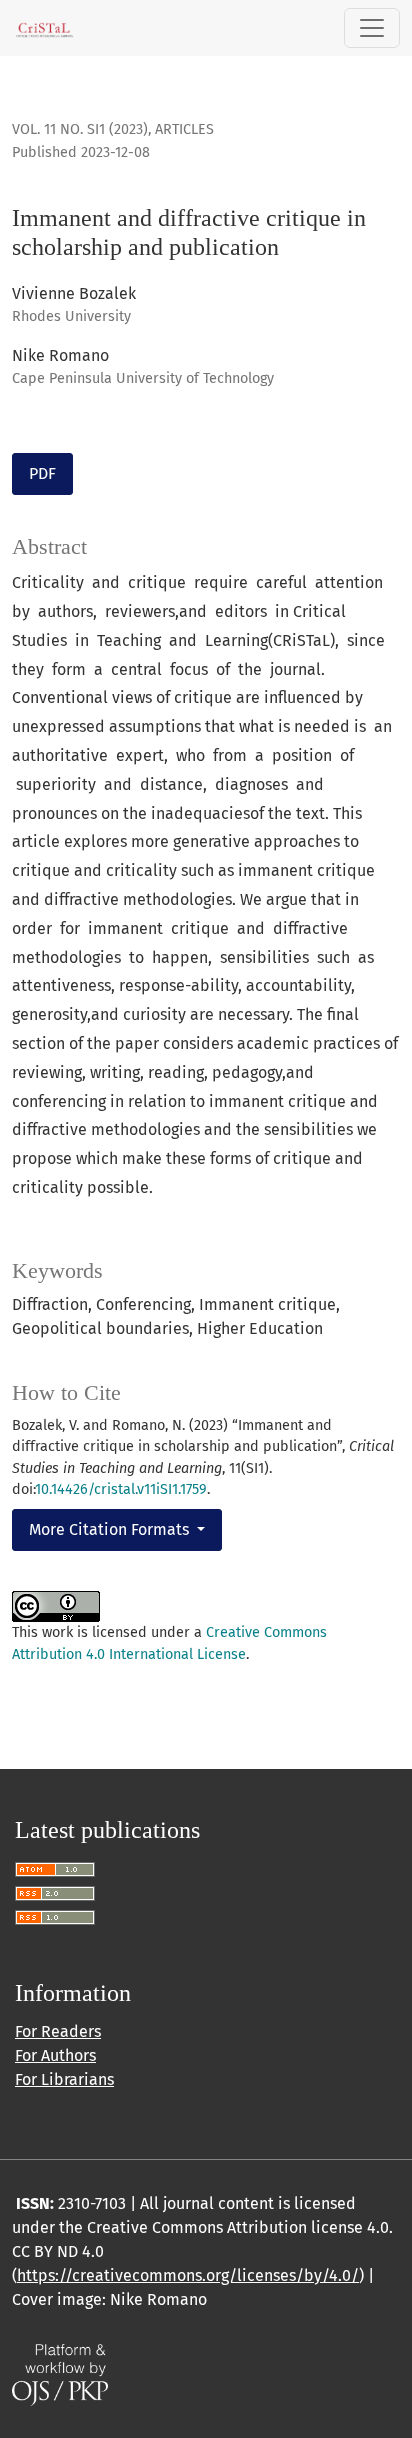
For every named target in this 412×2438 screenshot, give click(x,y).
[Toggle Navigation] (372, 28)
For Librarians (64, 2079)
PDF (42, 473)
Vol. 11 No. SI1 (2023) (80, 129)
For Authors (55, 2055)
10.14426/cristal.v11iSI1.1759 (121, 1489)
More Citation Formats (111, 1529)
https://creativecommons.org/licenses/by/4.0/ (188, 2275)
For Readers (58, 2031)
